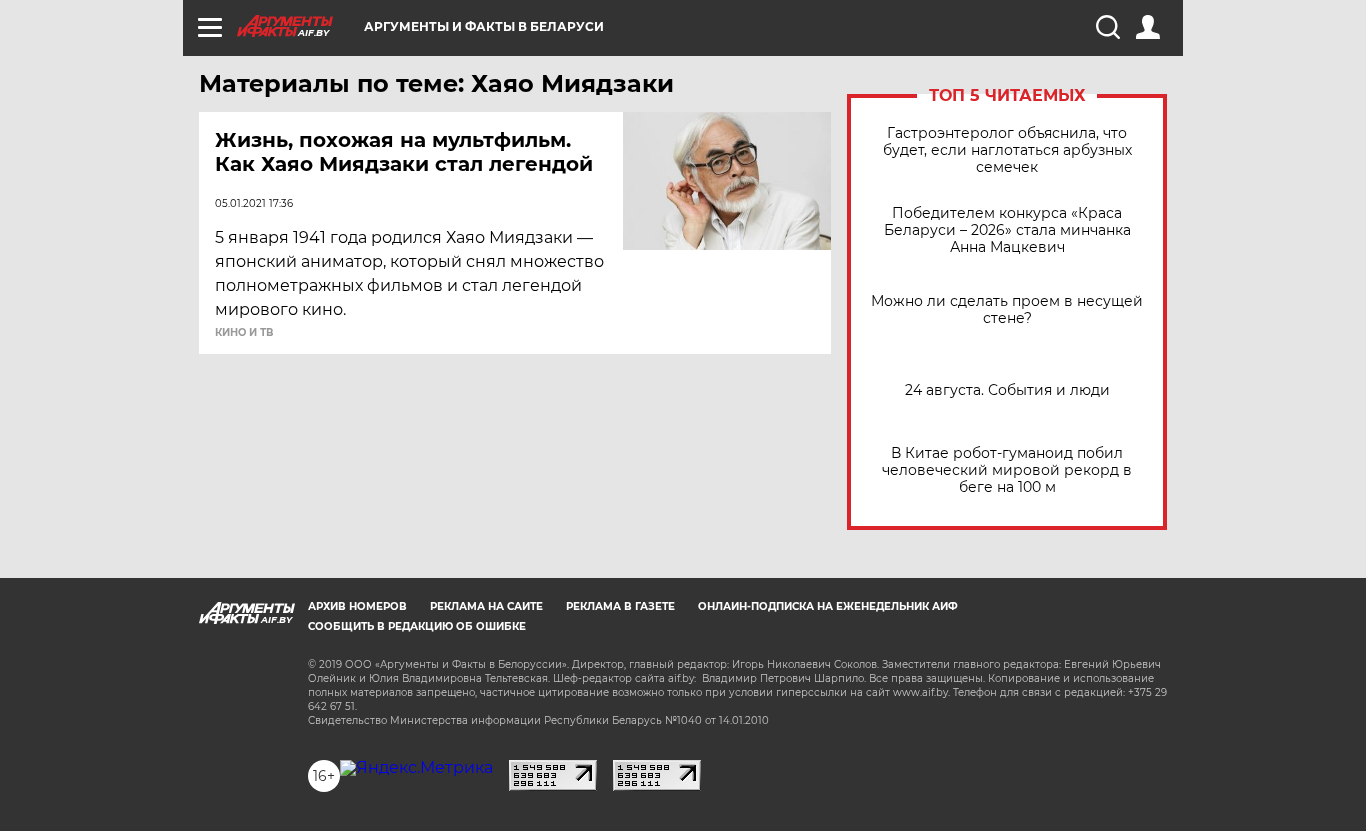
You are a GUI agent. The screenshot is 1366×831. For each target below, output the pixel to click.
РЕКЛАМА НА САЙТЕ (486, 606)
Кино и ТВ (244, 333)
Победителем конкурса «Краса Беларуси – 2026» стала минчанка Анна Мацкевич (1007, 230)
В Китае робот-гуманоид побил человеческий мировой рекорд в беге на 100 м (1007, 470)
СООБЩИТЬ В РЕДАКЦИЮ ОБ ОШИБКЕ (417, 626)
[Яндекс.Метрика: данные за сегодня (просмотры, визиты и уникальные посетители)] (416, 768)
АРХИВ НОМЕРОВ (357, 606)
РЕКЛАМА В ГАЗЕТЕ (620, 606)
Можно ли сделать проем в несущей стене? (1007, 310)
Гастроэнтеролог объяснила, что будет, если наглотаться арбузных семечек (1007, 150)
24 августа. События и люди (1007, 390)
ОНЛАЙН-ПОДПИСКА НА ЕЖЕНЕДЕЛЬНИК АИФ (828, 606)
